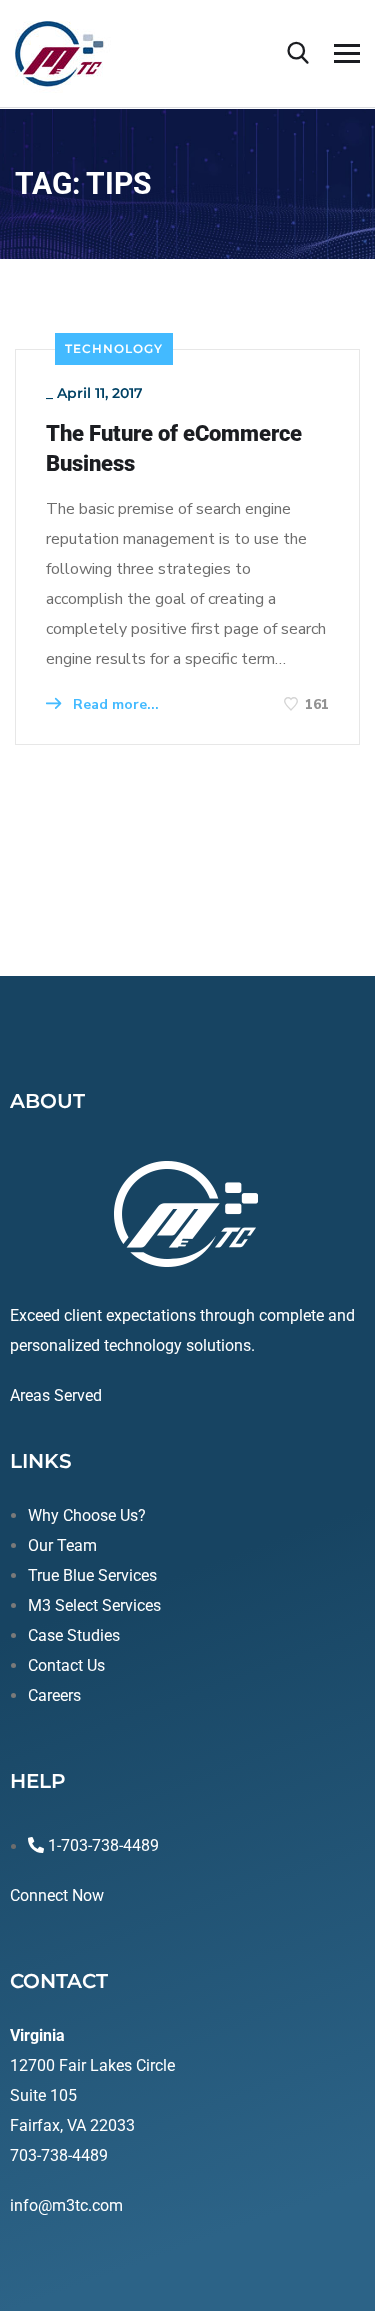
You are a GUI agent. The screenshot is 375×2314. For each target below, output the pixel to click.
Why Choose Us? (87, 1515)
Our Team (62, 1545)
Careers (54, 1695)
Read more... (114, 704)
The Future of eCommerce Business (174, 448)
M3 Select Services (94, 1605)
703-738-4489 (59, 2155)
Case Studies (74, 1635)
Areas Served (56, 1395)
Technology (114, 348)
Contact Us (66, 1665)
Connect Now (57, 1895)
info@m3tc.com (66, 2205)
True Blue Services (92, 1575)
